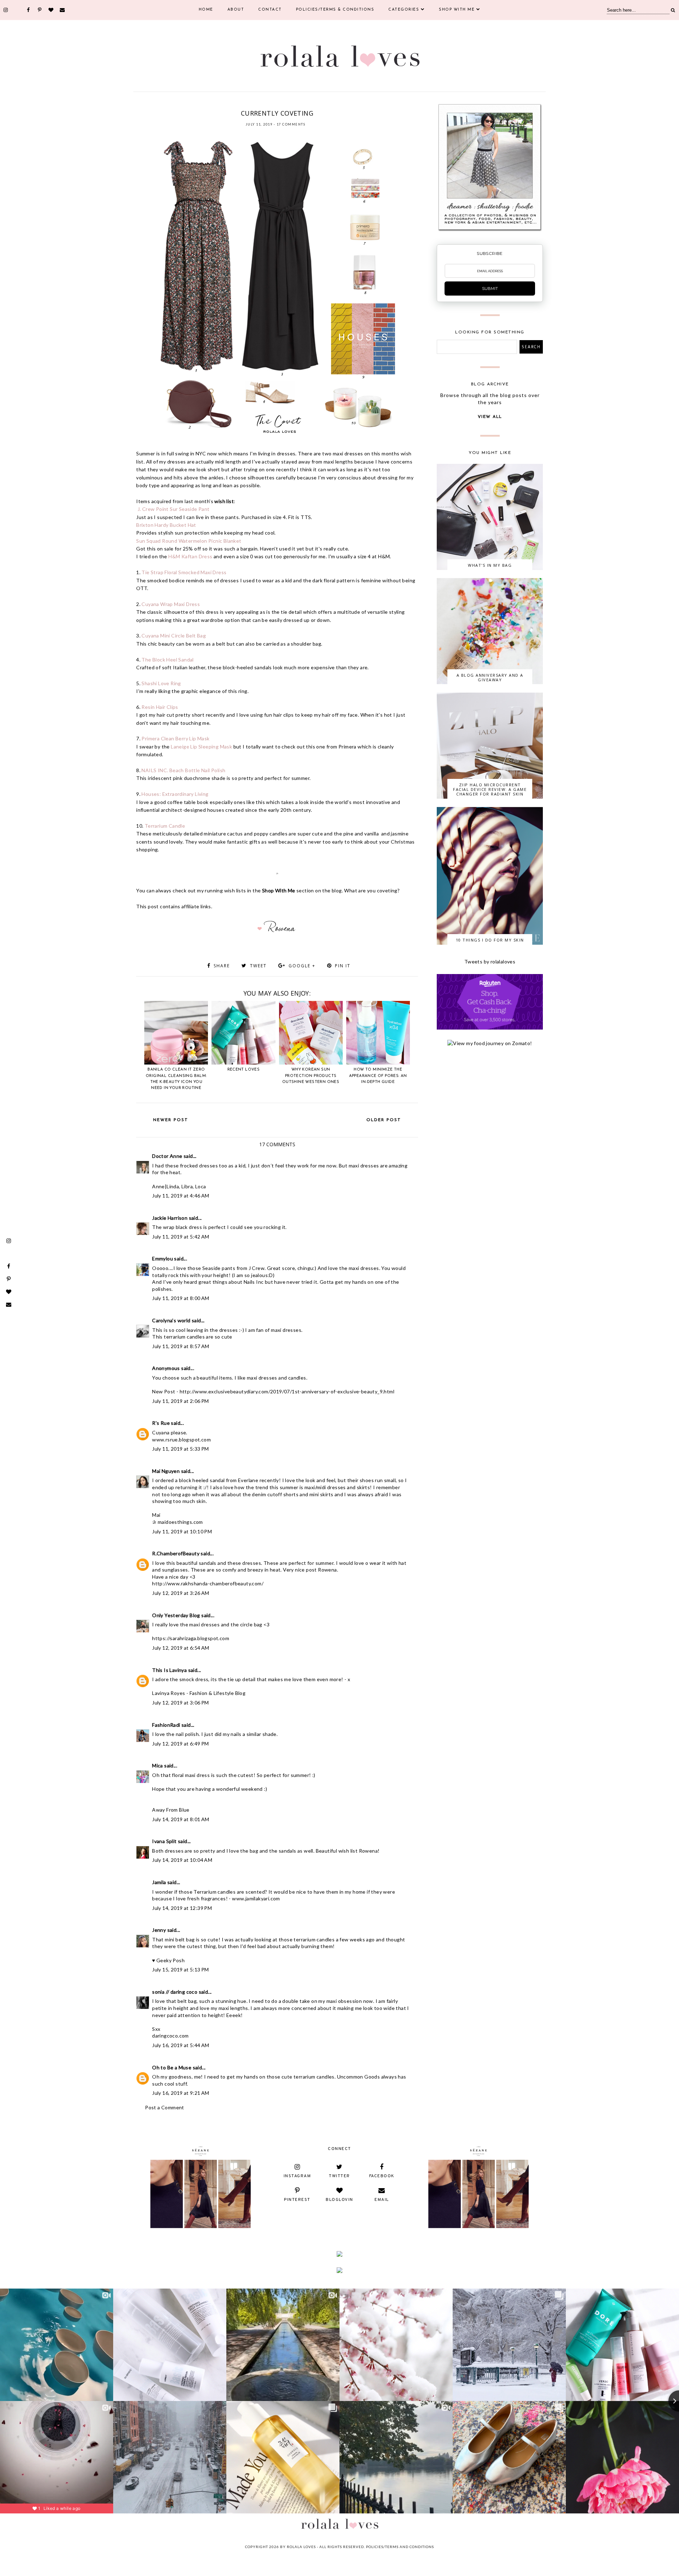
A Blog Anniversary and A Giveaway (490, 677)
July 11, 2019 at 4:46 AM (181, 1196)
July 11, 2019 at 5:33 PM (181, 1449)
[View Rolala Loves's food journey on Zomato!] (490, 1043)
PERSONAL (288, 104)
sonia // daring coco (175, 1992)
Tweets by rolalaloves (490, 961)
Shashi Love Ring (161, 683)
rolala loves (301, 2547)
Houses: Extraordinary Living (175, 794)
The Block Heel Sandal (167, 660)
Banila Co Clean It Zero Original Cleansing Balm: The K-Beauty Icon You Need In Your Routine (176, 1079)
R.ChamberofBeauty (176, 1553)
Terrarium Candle (165, 826)
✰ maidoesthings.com (178, 1522)
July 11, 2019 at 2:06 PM (181, 1401)
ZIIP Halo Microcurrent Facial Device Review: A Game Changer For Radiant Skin (490, 789)
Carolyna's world (171, 1320)
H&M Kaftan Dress (190, 556)
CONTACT (270, 10)
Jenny (159, 1930)
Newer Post (171, 1120)
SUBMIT (490, 289)
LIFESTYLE (266, 104)
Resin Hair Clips (160, 707)
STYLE (328, 104)
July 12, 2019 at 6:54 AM (181, 1648)
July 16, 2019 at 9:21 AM (181, 2093)
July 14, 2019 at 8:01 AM (181, 1819)
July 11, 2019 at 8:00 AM (181, 1298)
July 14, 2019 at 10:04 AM (182, 1860)
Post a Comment (165, 2107)
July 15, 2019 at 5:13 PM (181, 1969)
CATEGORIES (404, 10)
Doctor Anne (167, 1156)
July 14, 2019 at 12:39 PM (182, 1908)
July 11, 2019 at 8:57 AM (181, 1346)
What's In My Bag (490, 565)
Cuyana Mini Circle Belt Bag (174, 636)
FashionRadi (167, 1725)
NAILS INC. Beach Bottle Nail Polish (183, 770)
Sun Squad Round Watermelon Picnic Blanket (189, 541)
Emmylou (163, 1258)
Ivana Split (164, 1841)
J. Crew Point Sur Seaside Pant (173, 509)
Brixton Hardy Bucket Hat (166, 525)
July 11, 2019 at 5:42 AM (181, 1237)
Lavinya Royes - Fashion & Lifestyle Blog (199, 1693)
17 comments (291, 124)
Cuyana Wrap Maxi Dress (171, 604)
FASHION (245, 104)
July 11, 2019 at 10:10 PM (182, 1531)
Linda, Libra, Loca (186, 1186)
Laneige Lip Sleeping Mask (201, 747)
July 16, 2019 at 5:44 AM (181, 2045)
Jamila (159, 1882)
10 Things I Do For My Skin (490, 940)
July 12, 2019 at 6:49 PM (181, 1744)
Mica (158, 1765)
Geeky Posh (170, 1960)
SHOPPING (310, 104)
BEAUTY (227, 104)
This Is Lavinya (169, 1670)
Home (206, 10)
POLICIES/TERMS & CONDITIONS (335, 10)
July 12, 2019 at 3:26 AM (181, 1593)
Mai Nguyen (166, 1471)
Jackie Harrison (170, 1218)
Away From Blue (171, 1810)
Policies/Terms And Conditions (400, 2547)
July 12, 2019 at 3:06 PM (181, 1703)
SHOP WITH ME (457, 10)
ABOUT (236, 10)
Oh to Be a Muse (172, 2067)
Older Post (384, 1120)
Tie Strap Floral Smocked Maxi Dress (184, 572)
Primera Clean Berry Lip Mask (175, 738)
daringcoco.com (170, 2036)
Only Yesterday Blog (176, 1615)
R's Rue (161, 1423)
